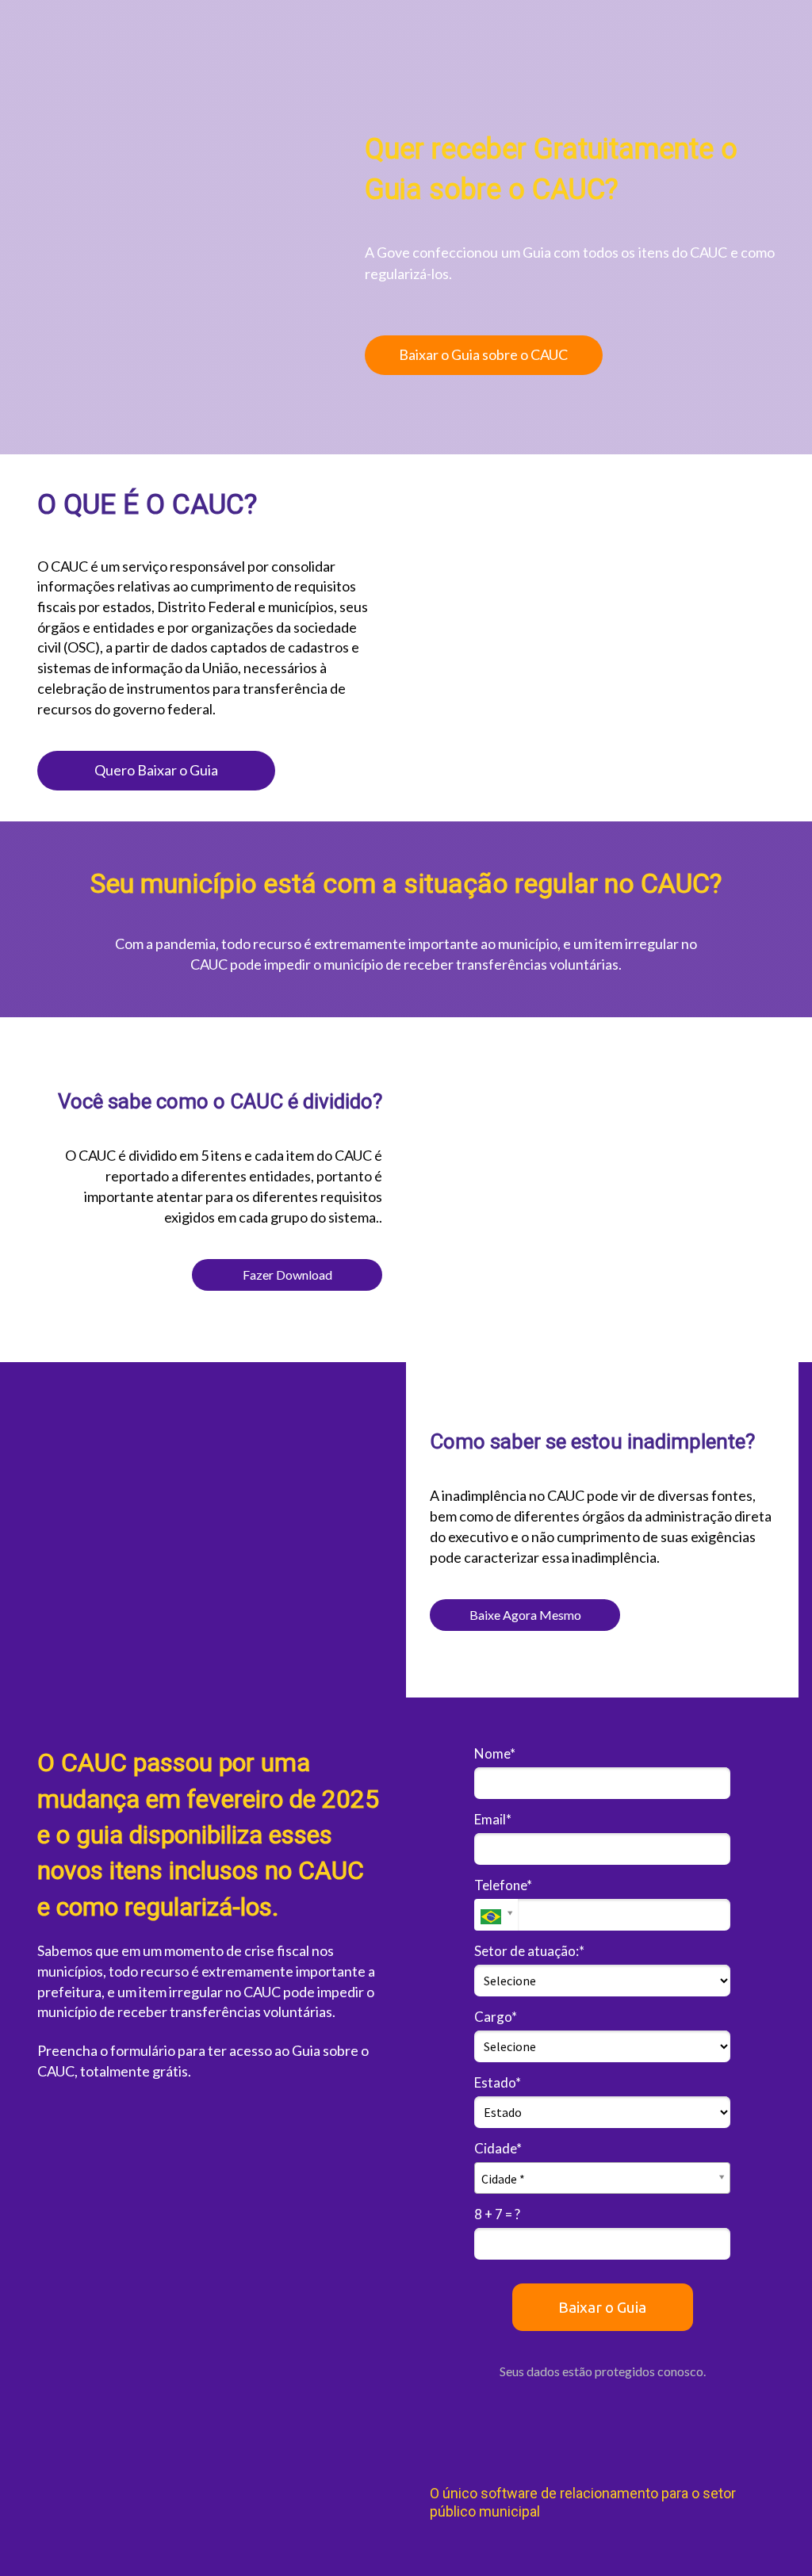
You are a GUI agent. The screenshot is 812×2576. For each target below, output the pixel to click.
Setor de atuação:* (529, 1951)
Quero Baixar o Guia (156, 770)
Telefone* (503, 1885)
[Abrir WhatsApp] (772, 2536)
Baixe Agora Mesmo (525, 1615)
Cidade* (498, 2148)
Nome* (495, 1753)
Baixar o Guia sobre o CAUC (483, 354)
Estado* (498, 2082)
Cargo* (496, 2017)
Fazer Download (287, 1275)
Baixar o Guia (602, 2307)
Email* (493, 1819)
